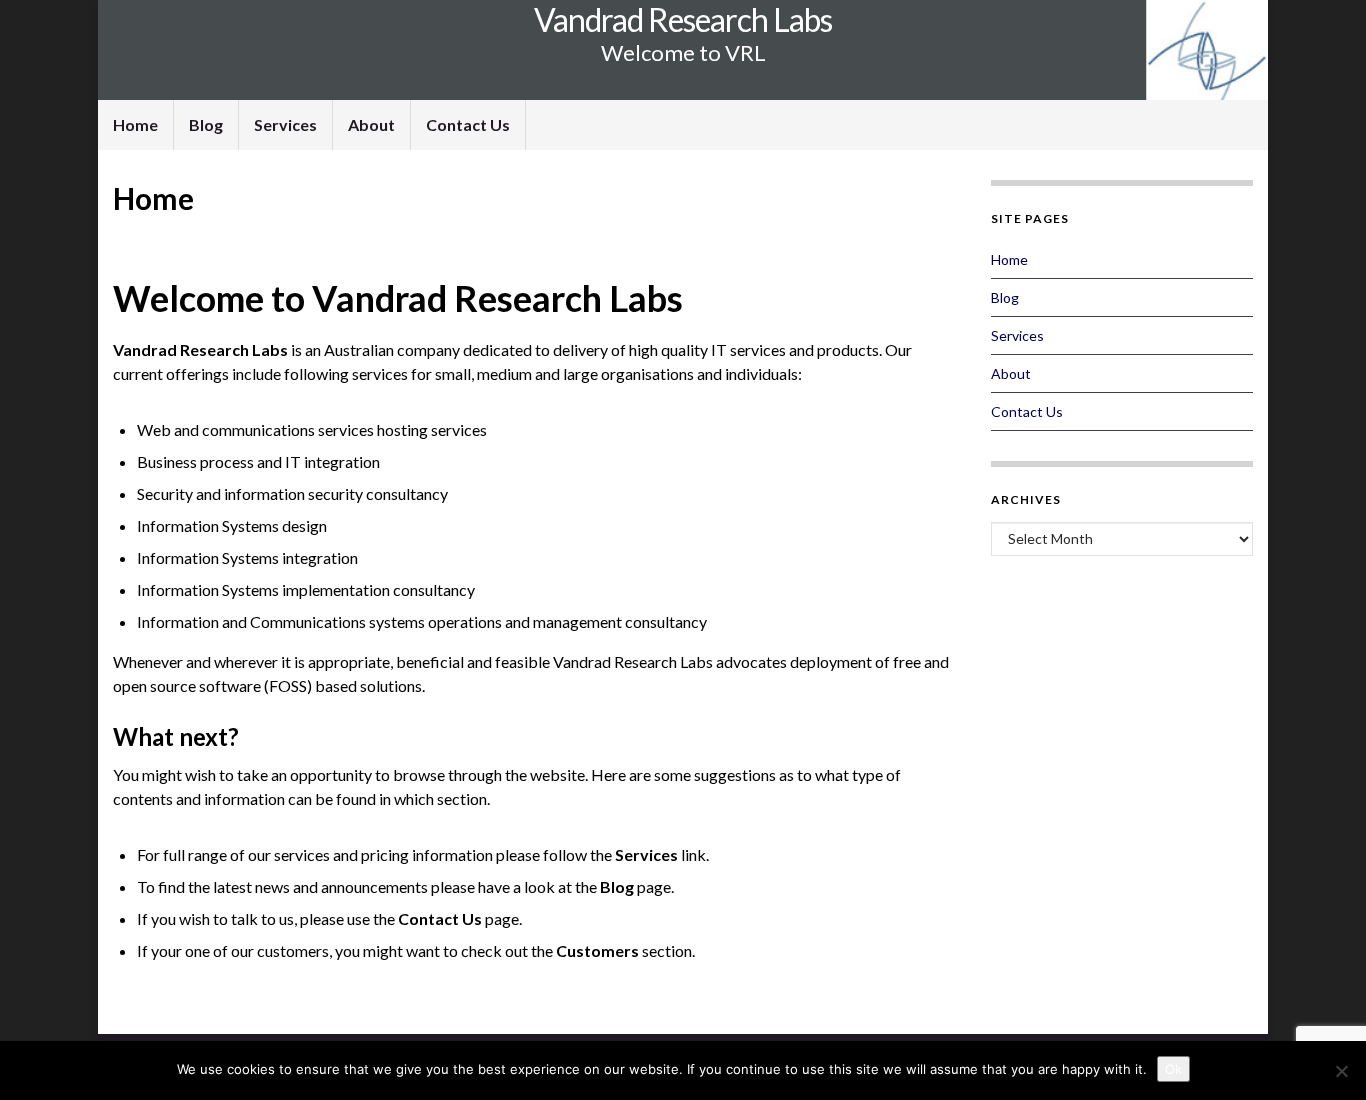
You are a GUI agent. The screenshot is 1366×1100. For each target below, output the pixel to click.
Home (135, 124)
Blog (206, 124)
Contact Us (468, 124)
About (371, 124)
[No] (1341, 1071)
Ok (1173, 1069)
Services (285, 124)
